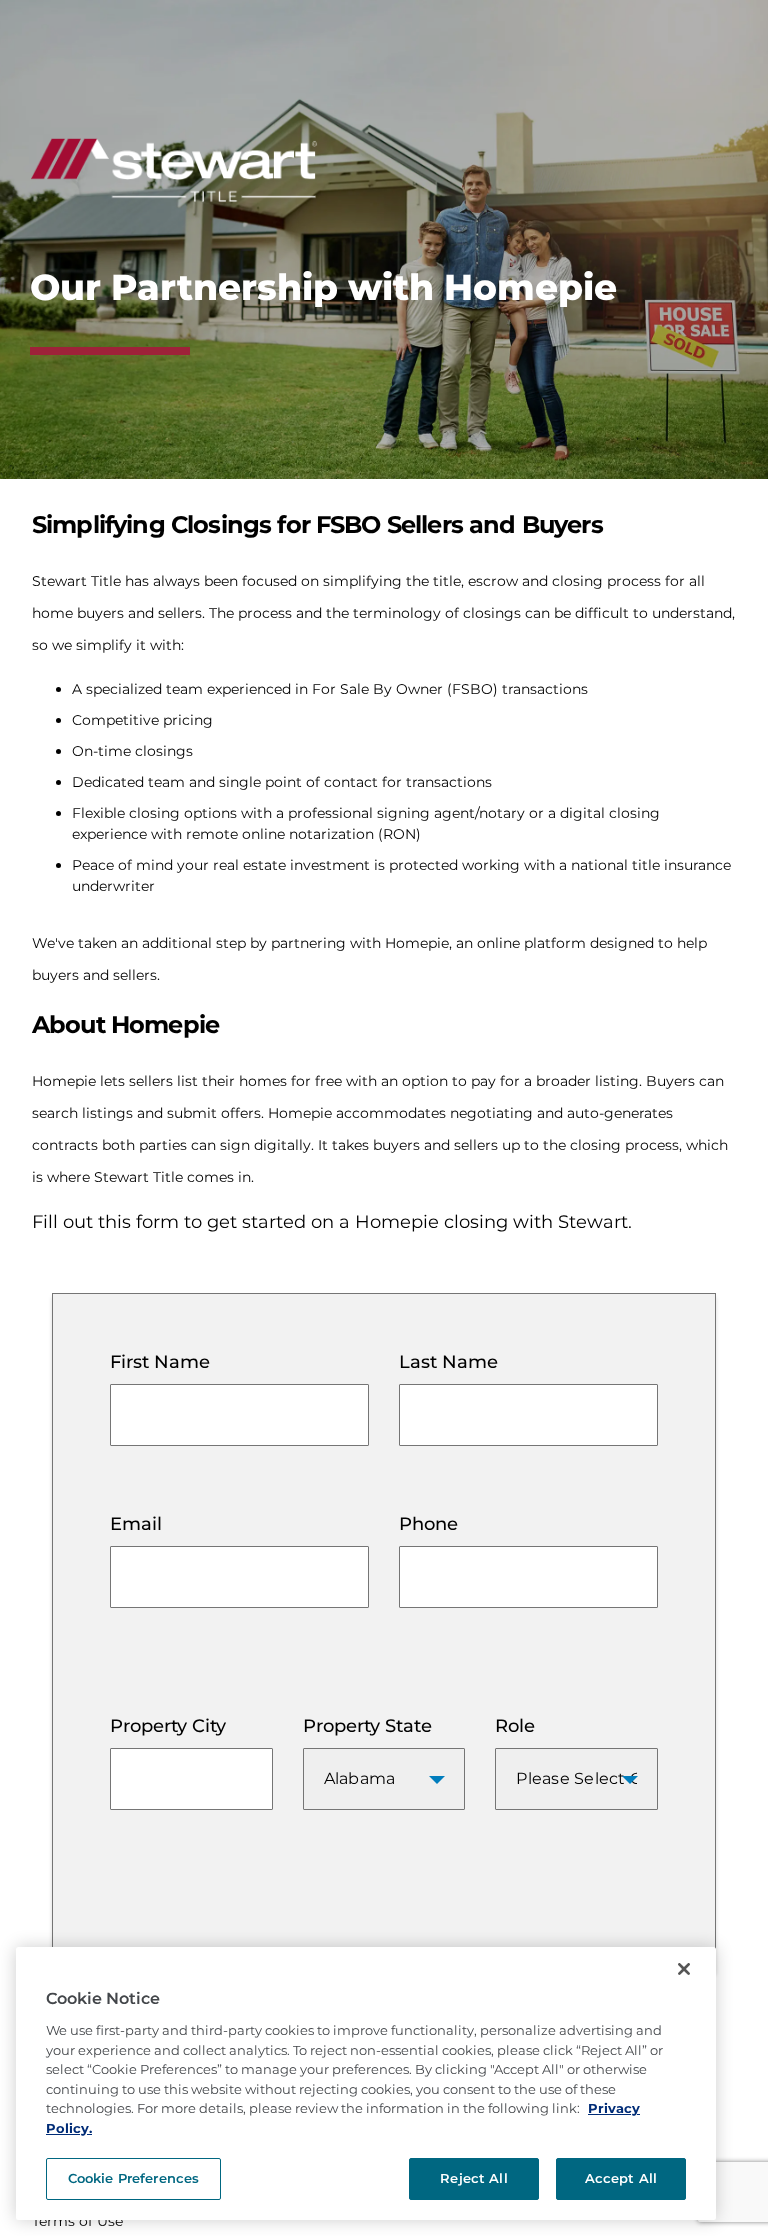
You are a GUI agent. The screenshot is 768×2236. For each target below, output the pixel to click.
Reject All (473, 2178)
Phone (428, 1524)
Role (515, 1726)
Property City (168, 1726)
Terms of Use (77, 2221)
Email (136, 1524)
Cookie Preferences (133, 2178)
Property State (367, 1726)
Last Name (448, 1362)
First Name (160, 1362)
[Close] (684, 1969)
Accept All (621, 2178)
